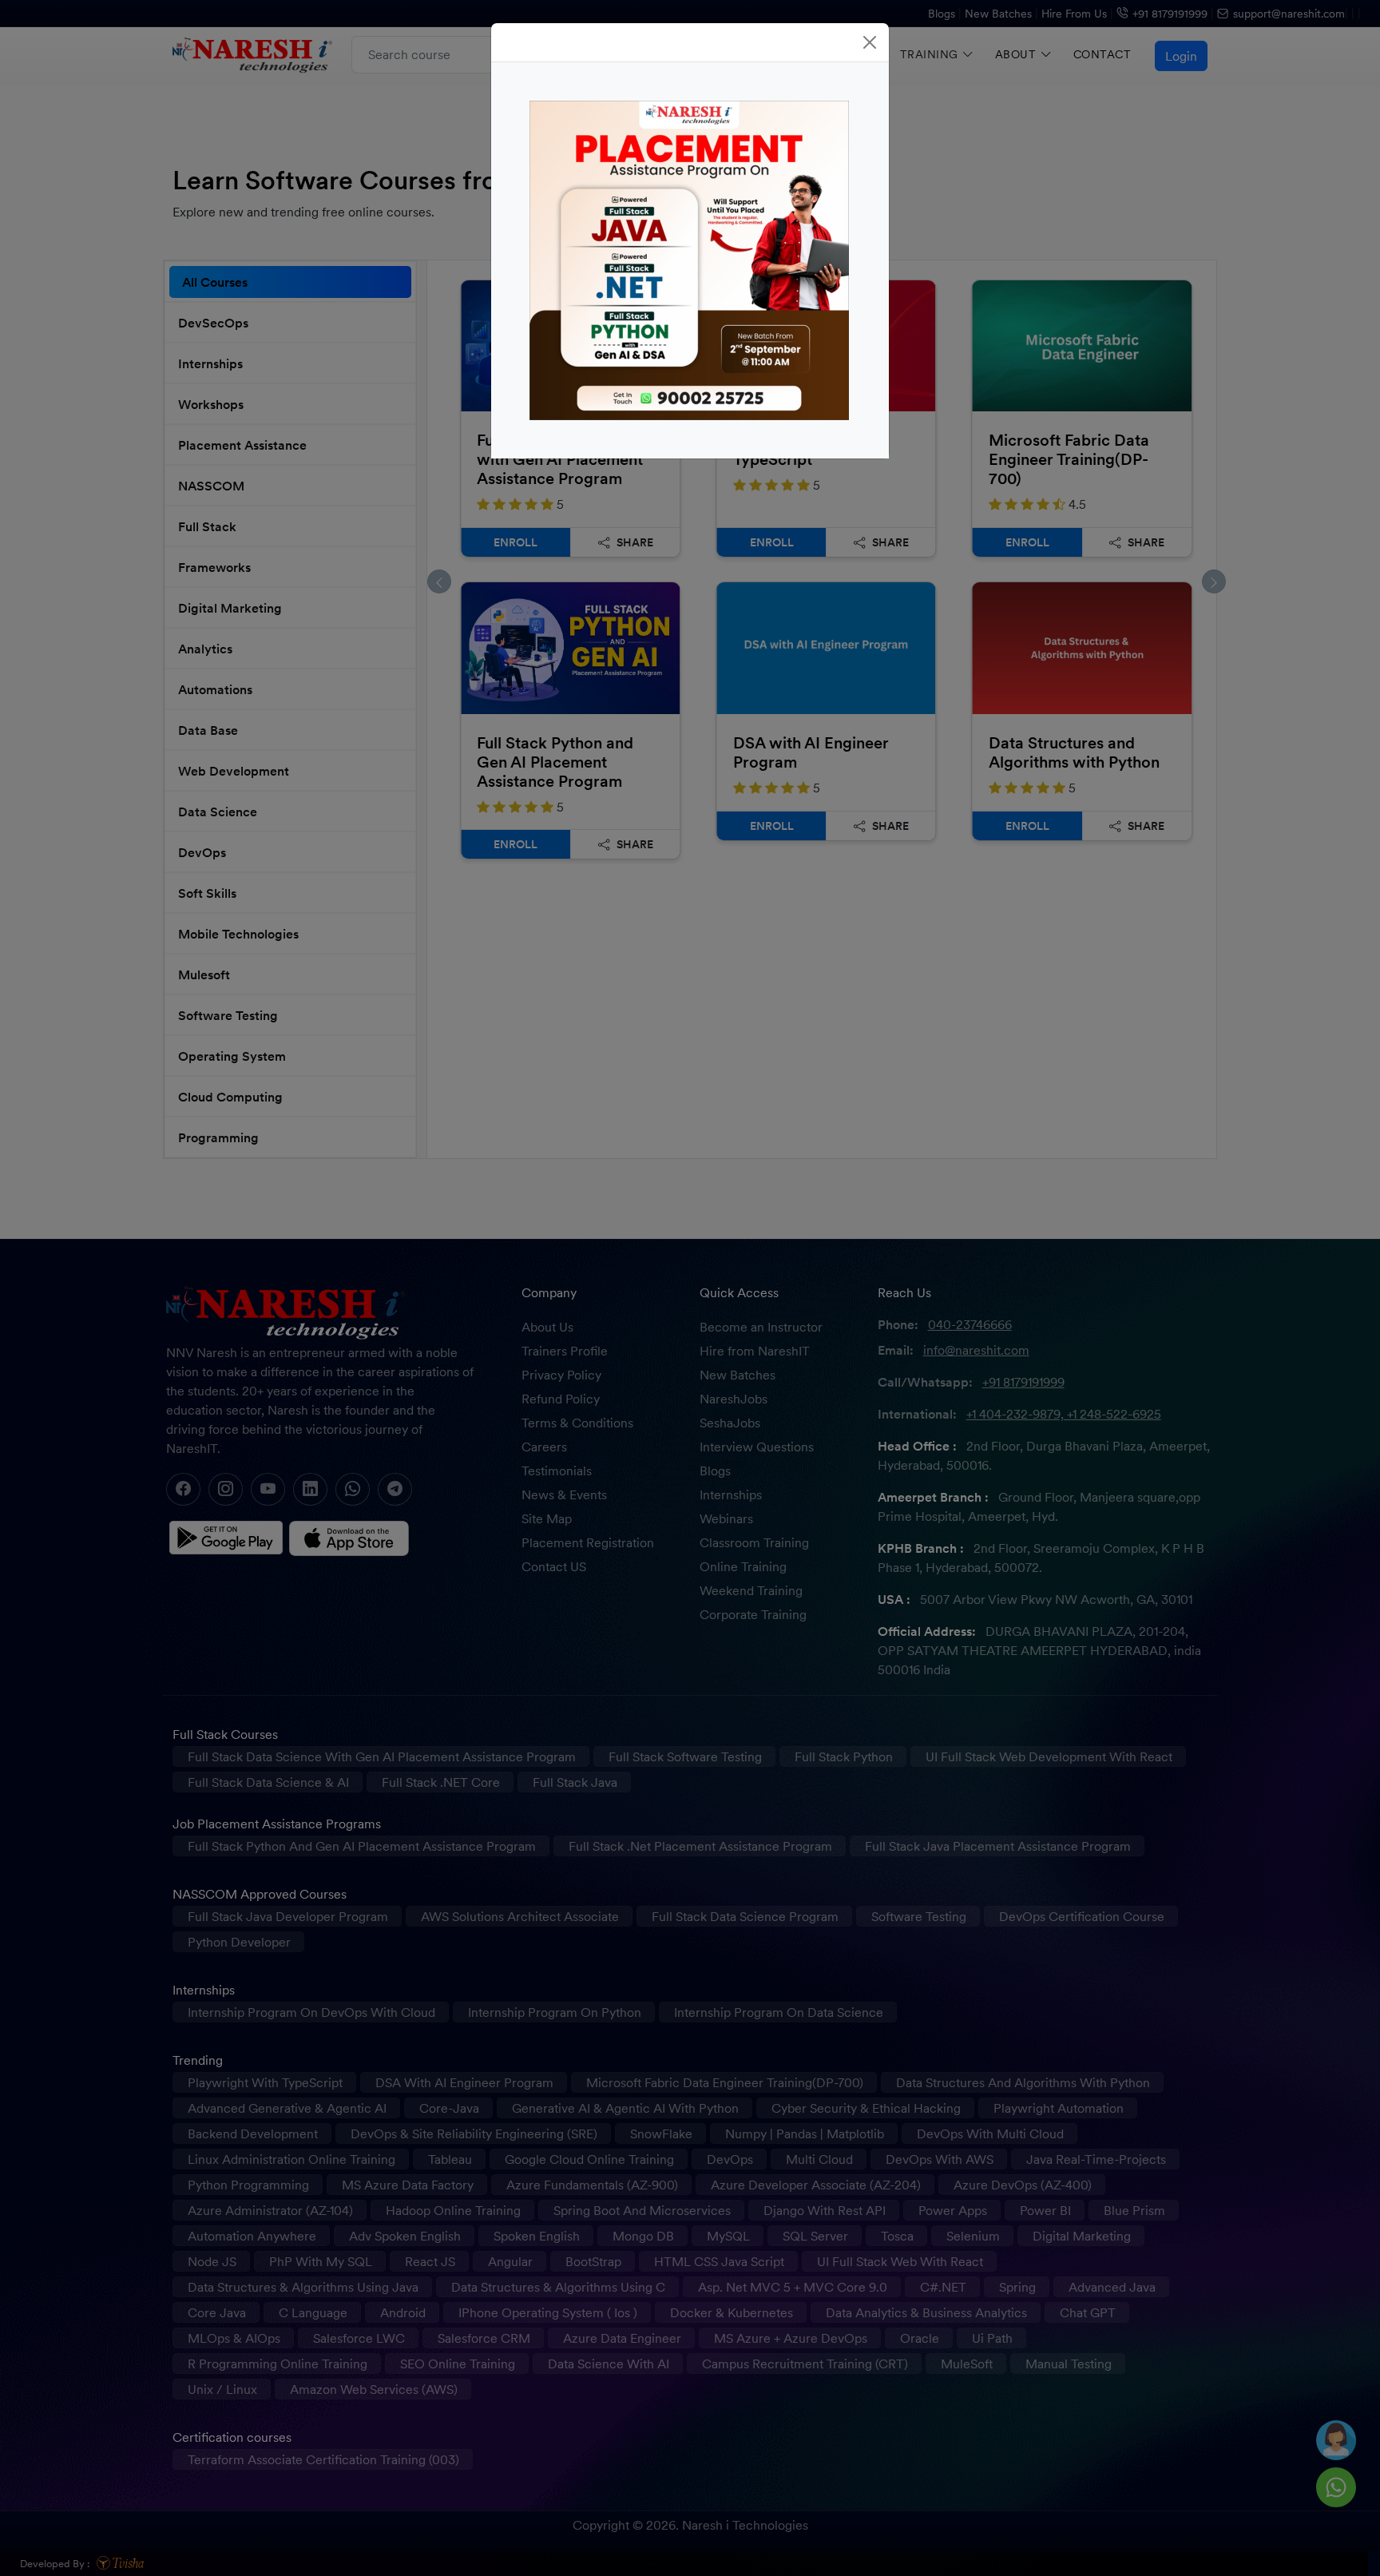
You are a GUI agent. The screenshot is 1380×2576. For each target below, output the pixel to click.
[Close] (870, 42)
